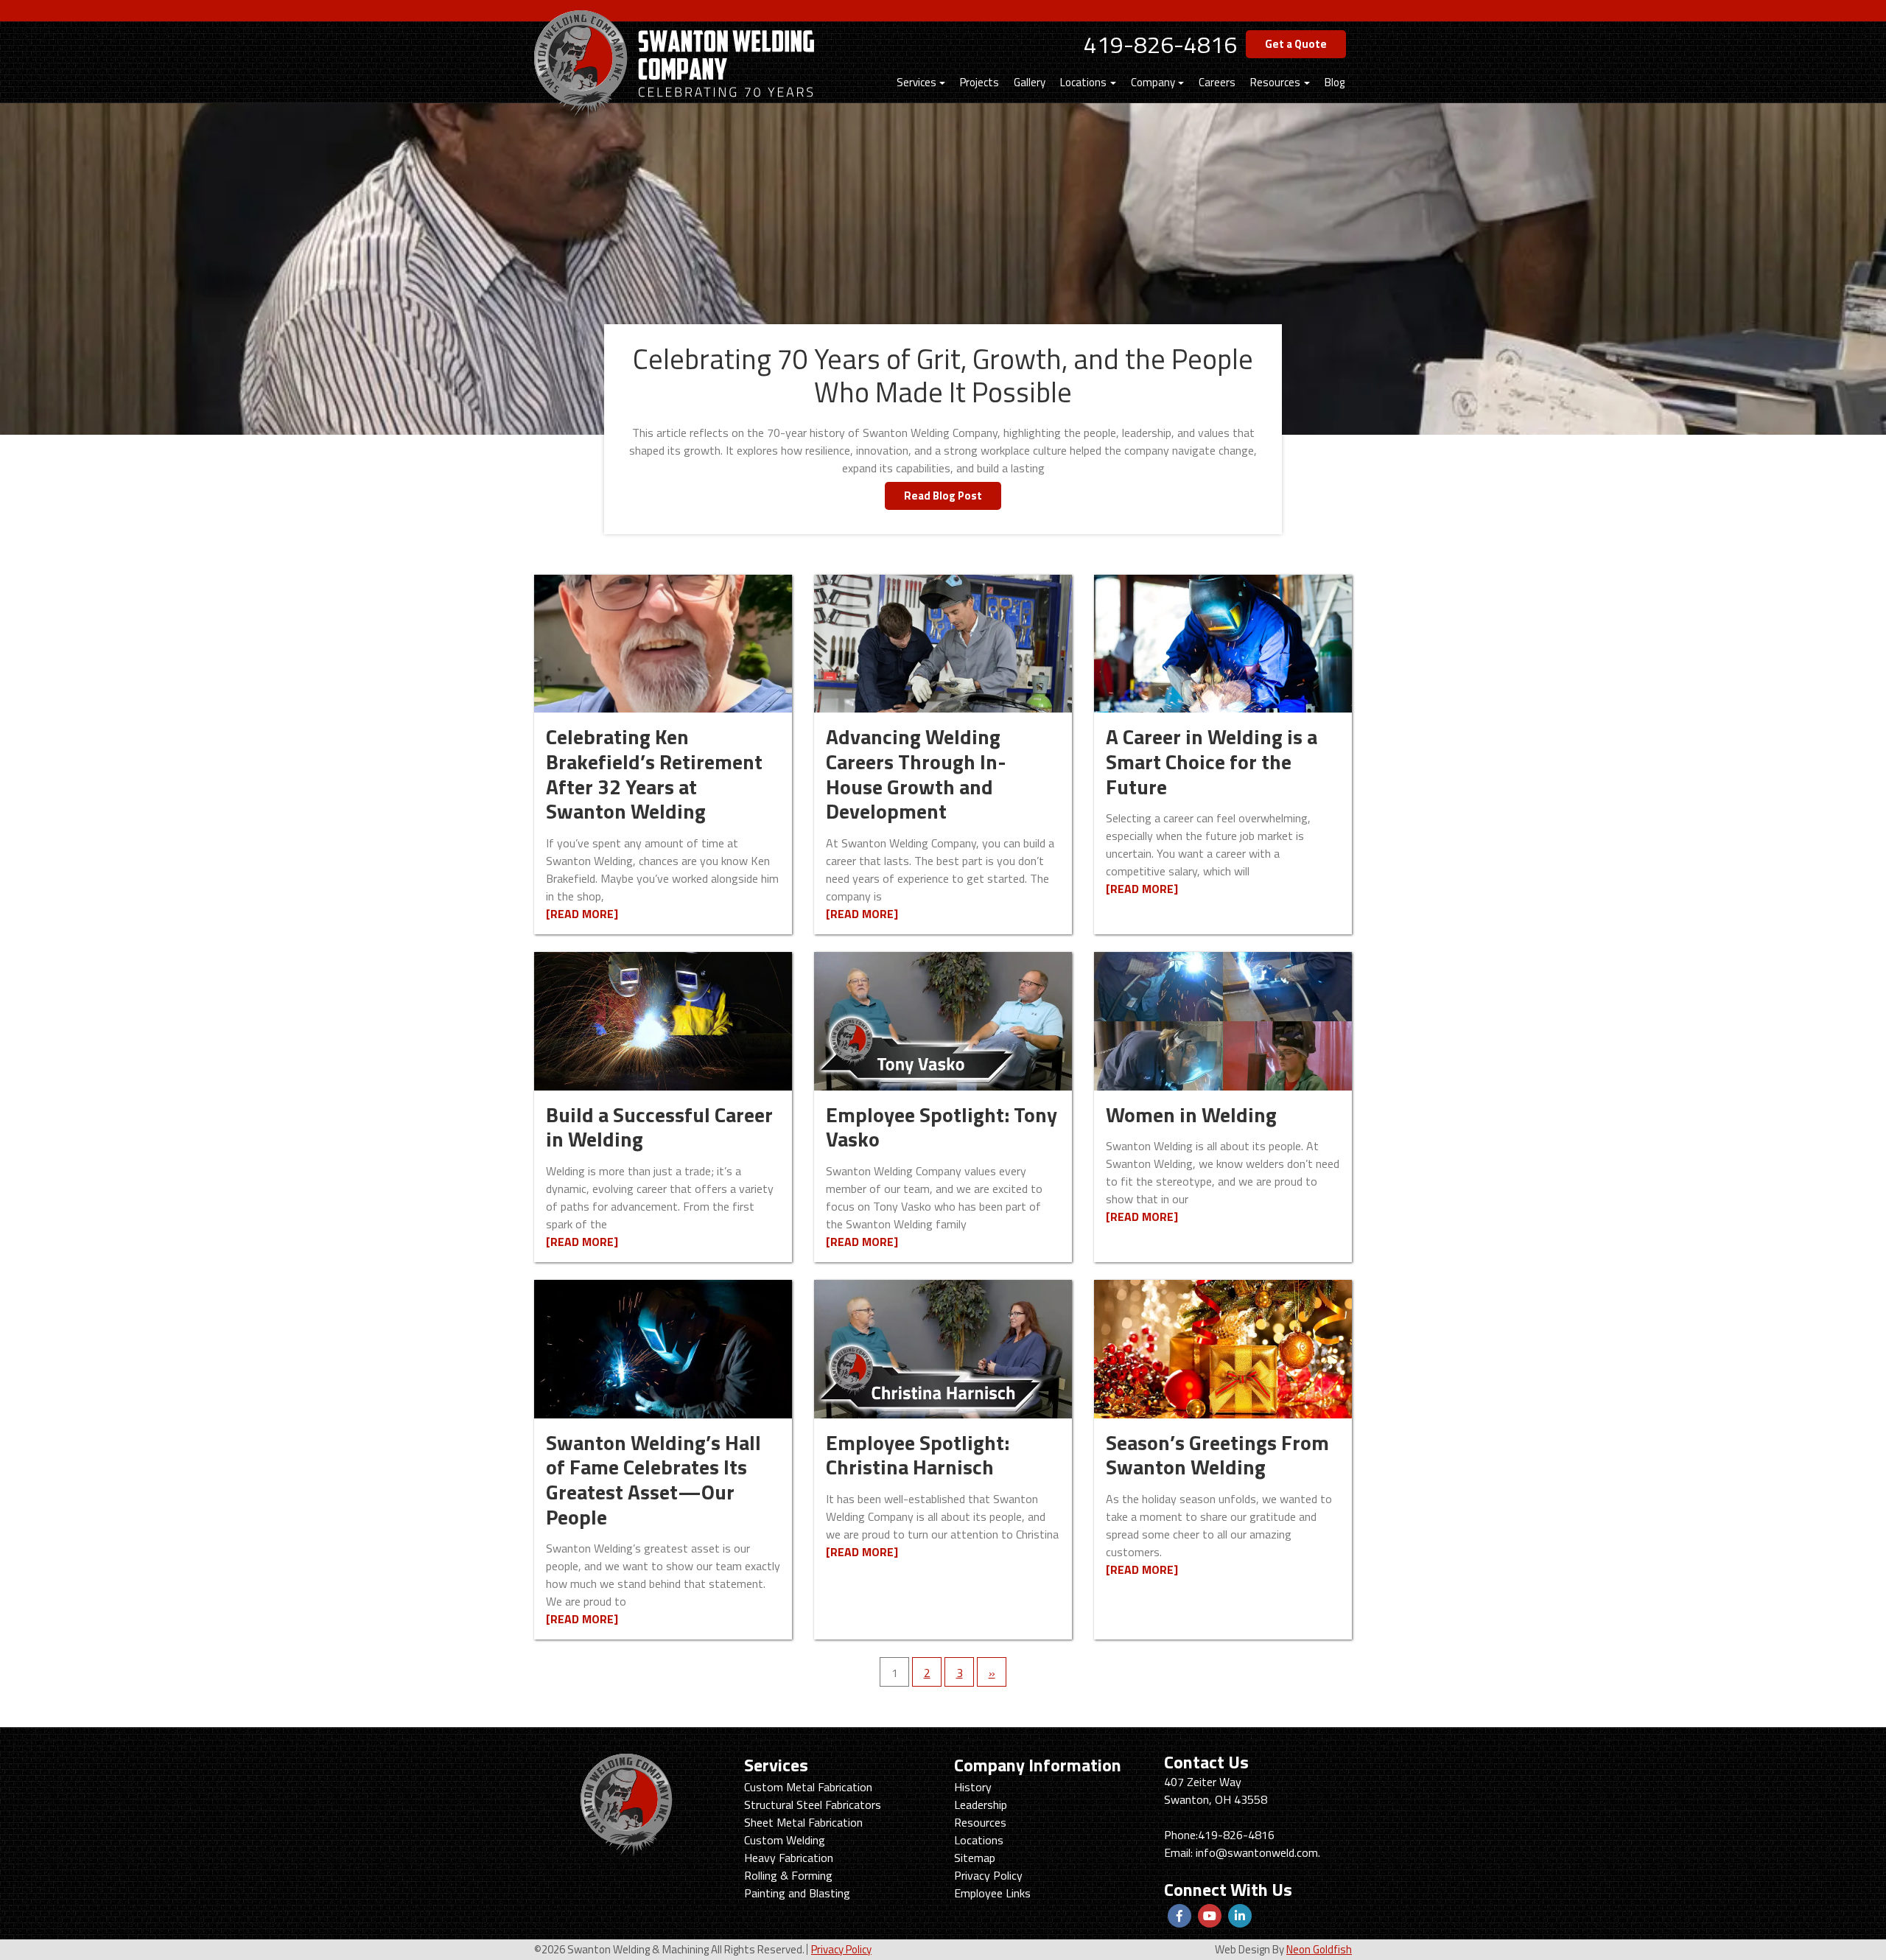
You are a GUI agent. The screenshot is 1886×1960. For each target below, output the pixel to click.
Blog (1335, 82)
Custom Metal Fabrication (808, 1787)
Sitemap (975, 1858)
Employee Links (992, 1893)
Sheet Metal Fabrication (803, 1822)
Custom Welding (785, 1840)
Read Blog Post (943, 496)
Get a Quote (1296, 44)
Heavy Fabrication (789, 1858)
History (973, 1787)
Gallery (1030, 82)
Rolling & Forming (788, 1875)
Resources (1275, 82)
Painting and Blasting (797, 1893)
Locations (1083, 82)
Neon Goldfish (1319, 1949)
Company (1153, 82)
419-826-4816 (1160, 44)
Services (916, 82)
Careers (1217, 82)
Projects (979, 82)
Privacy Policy (988, 1875)
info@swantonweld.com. (1258, 1852)
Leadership (981, 1805)
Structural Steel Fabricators (813, 1805)
